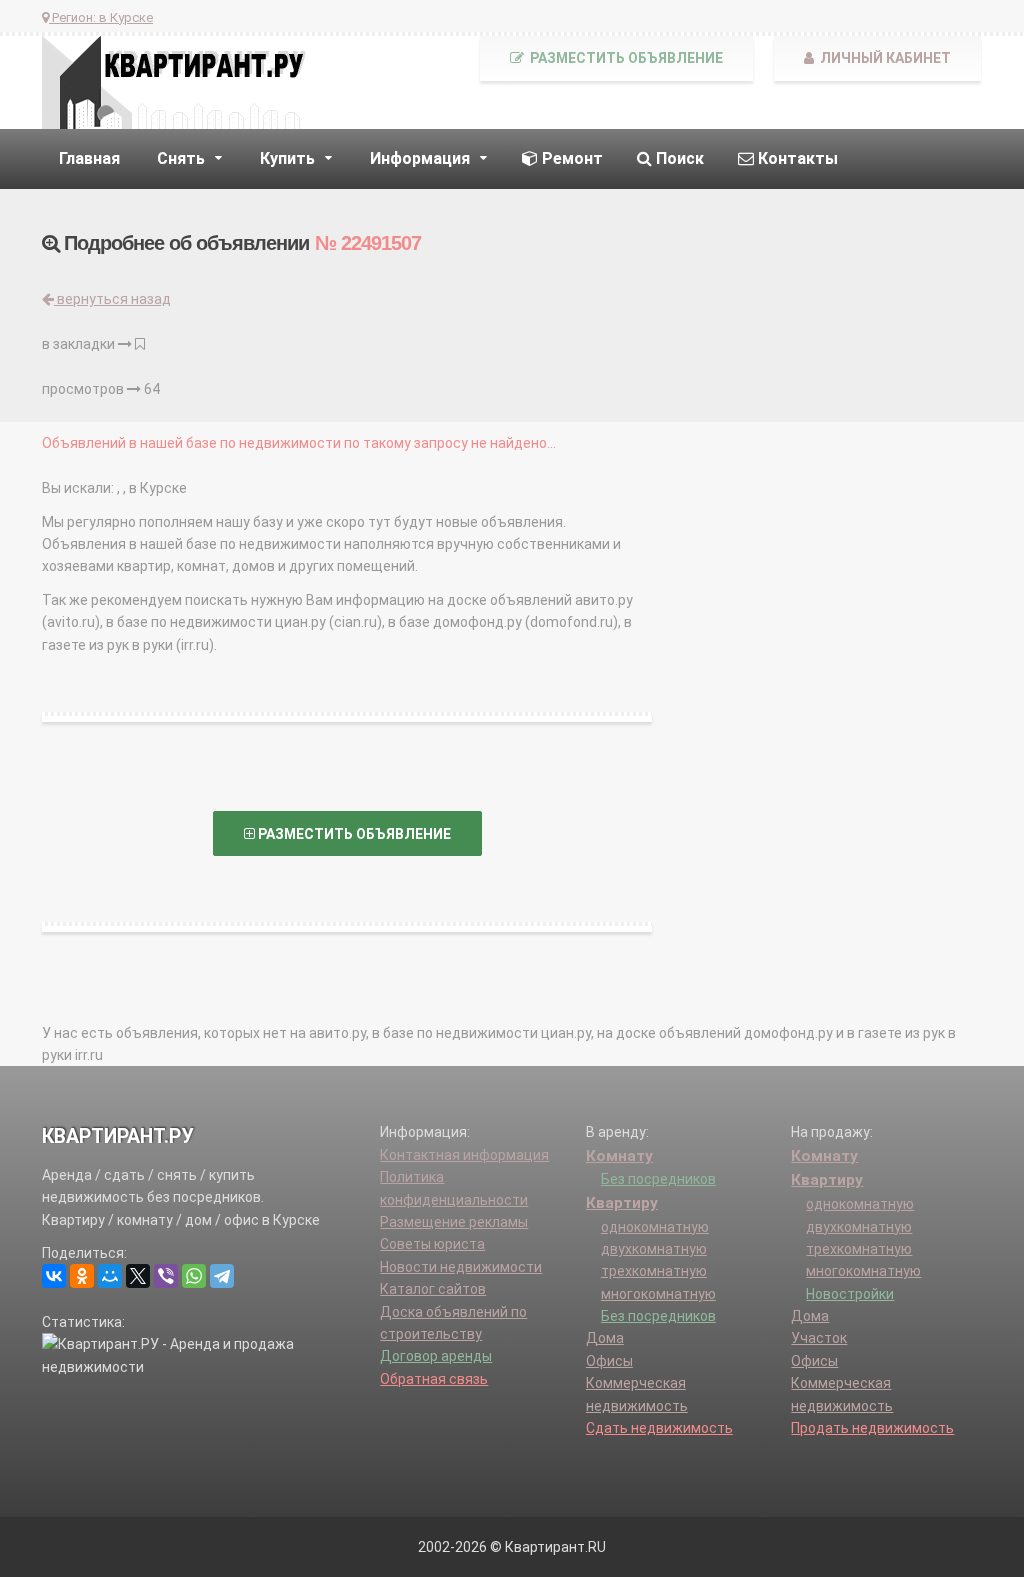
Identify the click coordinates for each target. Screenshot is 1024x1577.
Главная (89, 158)
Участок (819, 1338)
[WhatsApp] (194, 1276)
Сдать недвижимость (659, 1428)
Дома (605, 1338)
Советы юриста (432, 1244)
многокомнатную (658, 1294)
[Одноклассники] (82, 1276)
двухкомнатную (654, 1249)
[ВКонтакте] (54, 1276)
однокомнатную (655, 1227)
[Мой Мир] (110, 1276)
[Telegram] (222, 1276)
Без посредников (658, 1179)
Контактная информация (464, 1155)
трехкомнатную (654, 1271)
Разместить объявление (625, 58)
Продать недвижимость (872, 1428)
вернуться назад (112, 299)
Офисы (609, 1361)
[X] (138, 1276)
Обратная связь (434, 1379)
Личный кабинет (884, 58)
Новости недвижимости (461, 1267)
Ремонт (570, 158)
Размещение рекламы (454, 1222)
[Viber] (166, 1276)
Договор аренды (436, 1356)
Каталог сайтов (433, 1289)
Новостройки (850, 1294)
